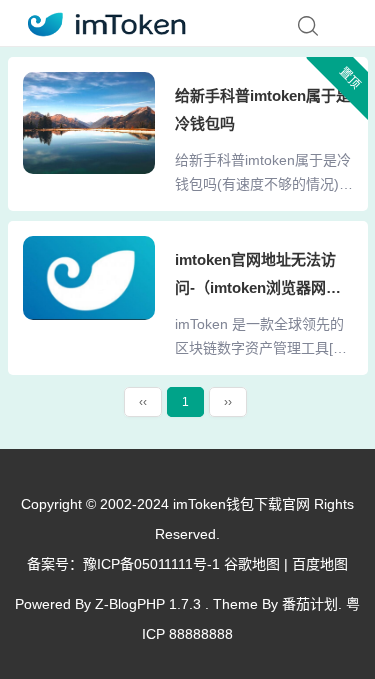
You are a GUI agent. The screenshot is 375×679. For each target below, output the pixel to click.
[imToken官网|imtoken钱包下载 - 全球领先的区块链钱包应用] (100, 21)
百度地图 (320, 564)
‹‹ (143, 402)
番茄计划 (310, 604)
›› (228, 402)
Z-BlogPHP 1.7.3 (148, 604)
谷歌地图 (252, 564)
